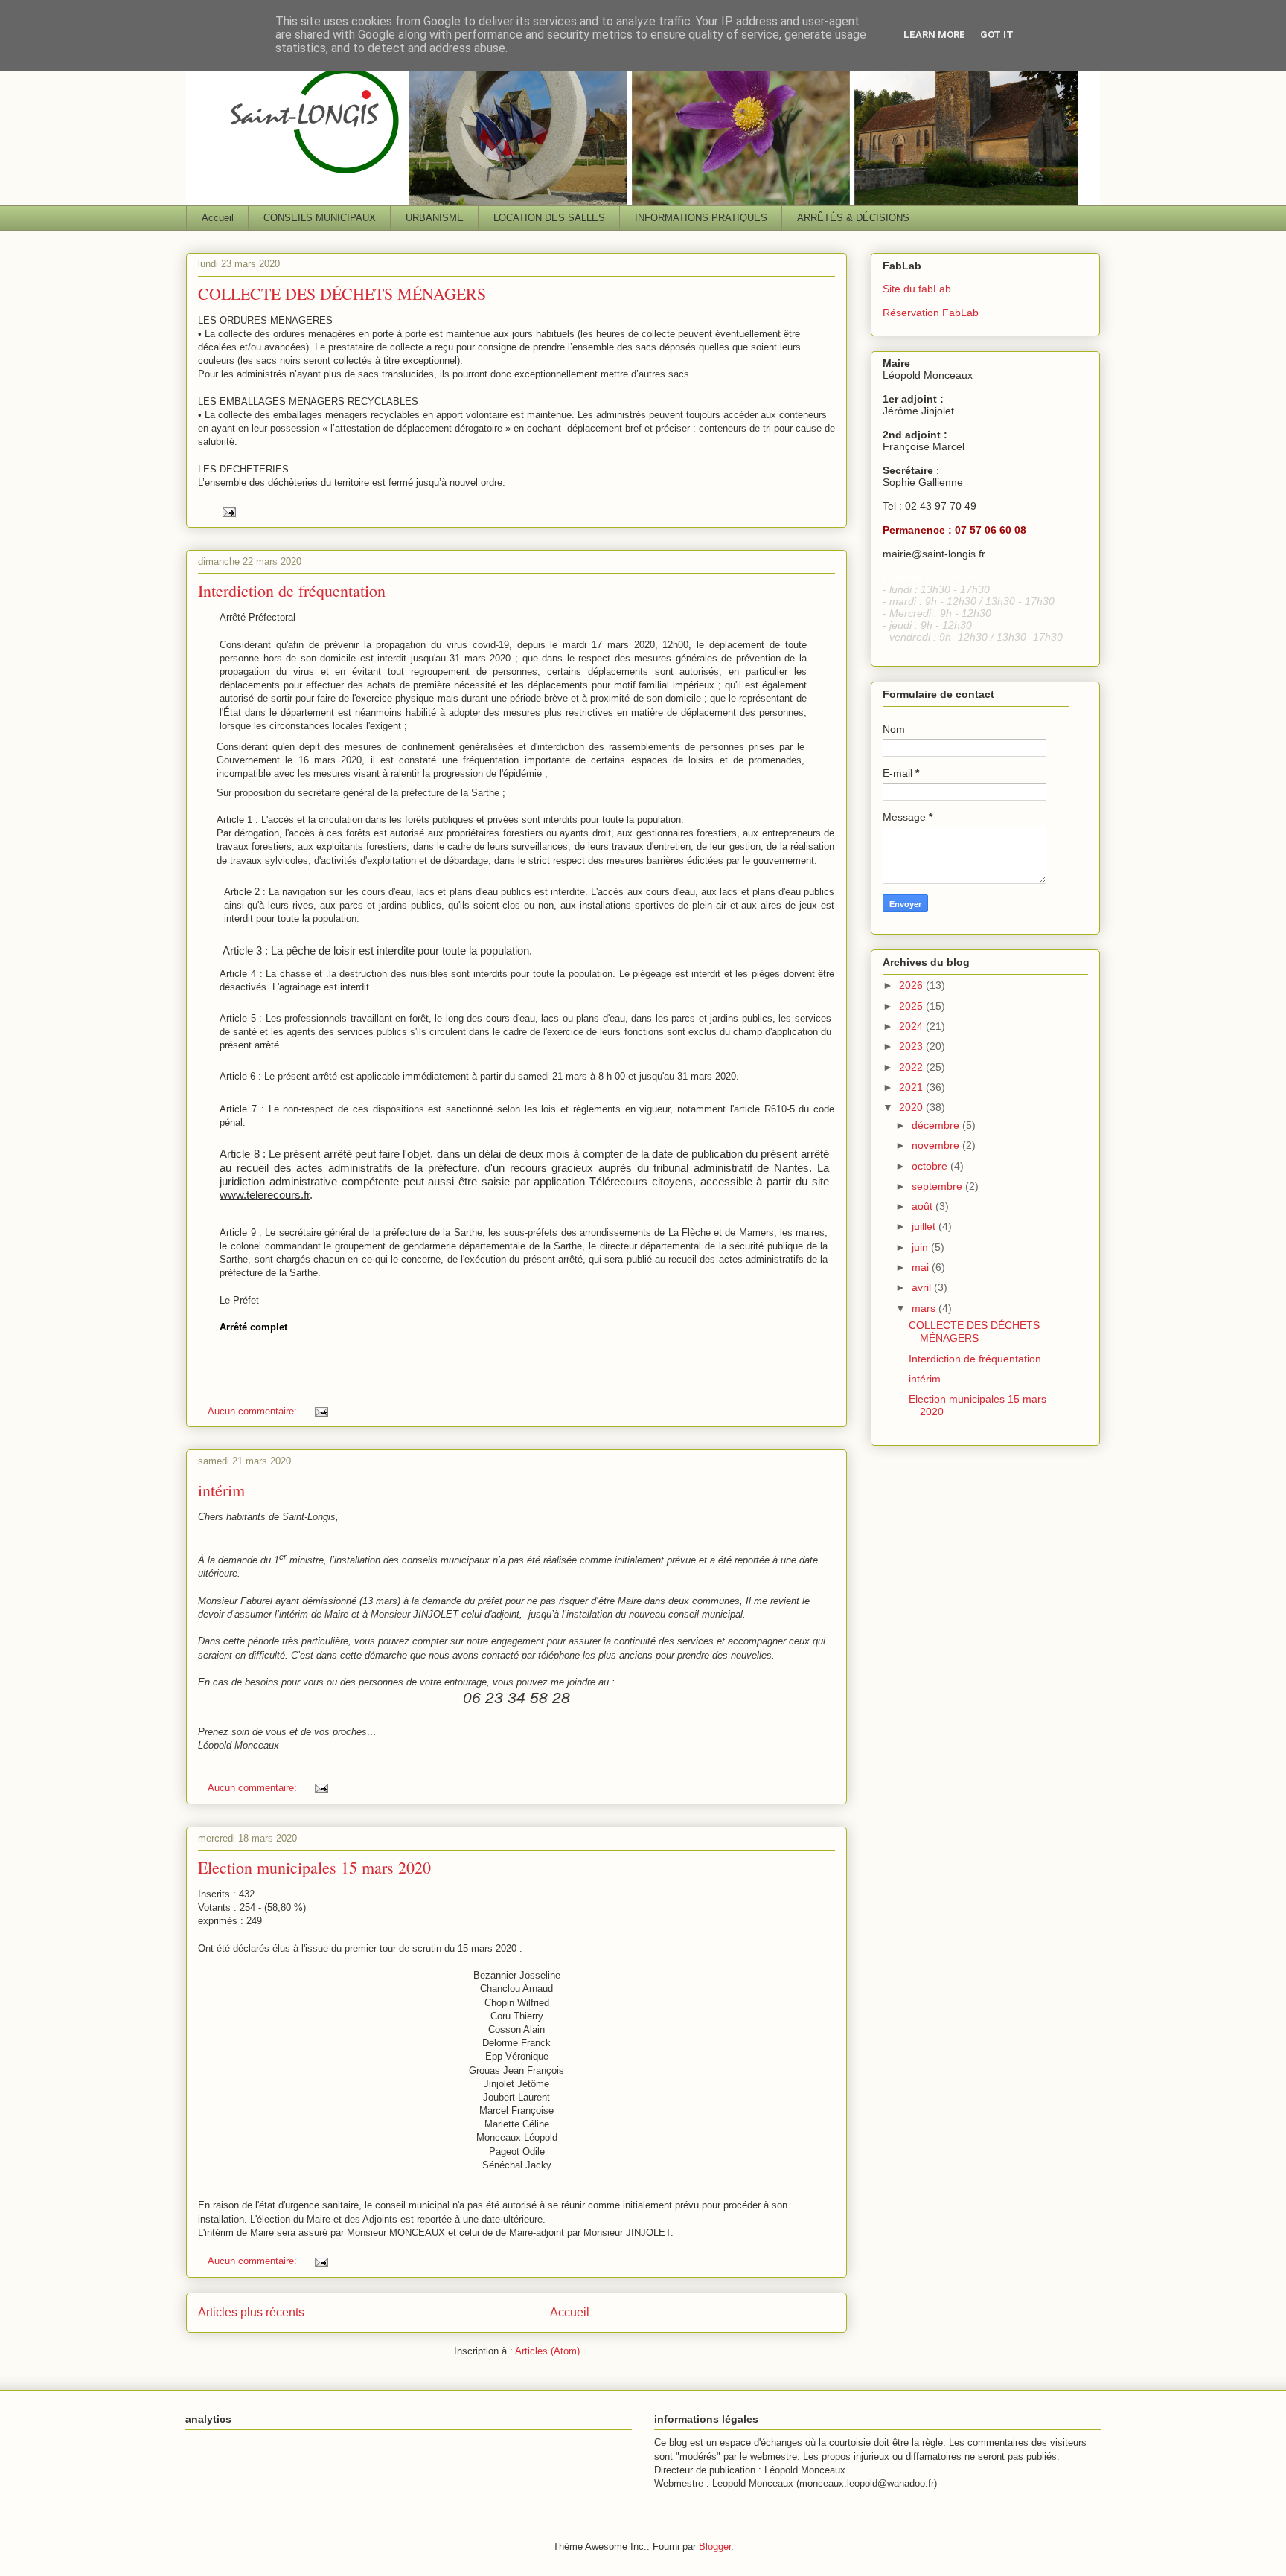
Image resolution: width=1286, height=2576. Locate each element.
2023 (912, 1046)
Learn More (934, 35)
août (924, 1206)
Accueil (218, 218)
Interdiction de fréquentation (292, 590)
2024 (912, 1026)
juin (921, 1247)
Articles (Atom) (547, 2351)
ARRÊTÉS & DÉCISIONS (853, 218)
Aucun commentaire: (254, 1411)
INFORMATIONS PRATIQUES (701, 218)
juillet (925, 1226)
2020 (912, 1107)
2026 (912, 985)
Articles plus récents (251, 2312)
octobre (931, 1166)
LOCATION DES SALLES (549, 218)
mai (922, 1267)
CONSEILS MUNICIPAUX (320, 218)
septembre (938, 1186)
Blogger (715, 2547)
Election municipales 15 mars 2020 (314, 1867)
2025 (912, 1006)
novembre (937, 1145)
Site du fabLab (917, 289)
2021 (912, 1087)
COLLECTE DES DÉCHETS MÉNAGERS (342, 294)
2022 (912, 1067)
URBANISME (435, 218)
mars (925, 1308)
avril (923, 1287)
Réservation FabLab (931, 313)
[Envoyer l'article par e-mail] (228, 512)
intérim (221, 1490)
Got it (997, 35)
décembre (937, 1125)
